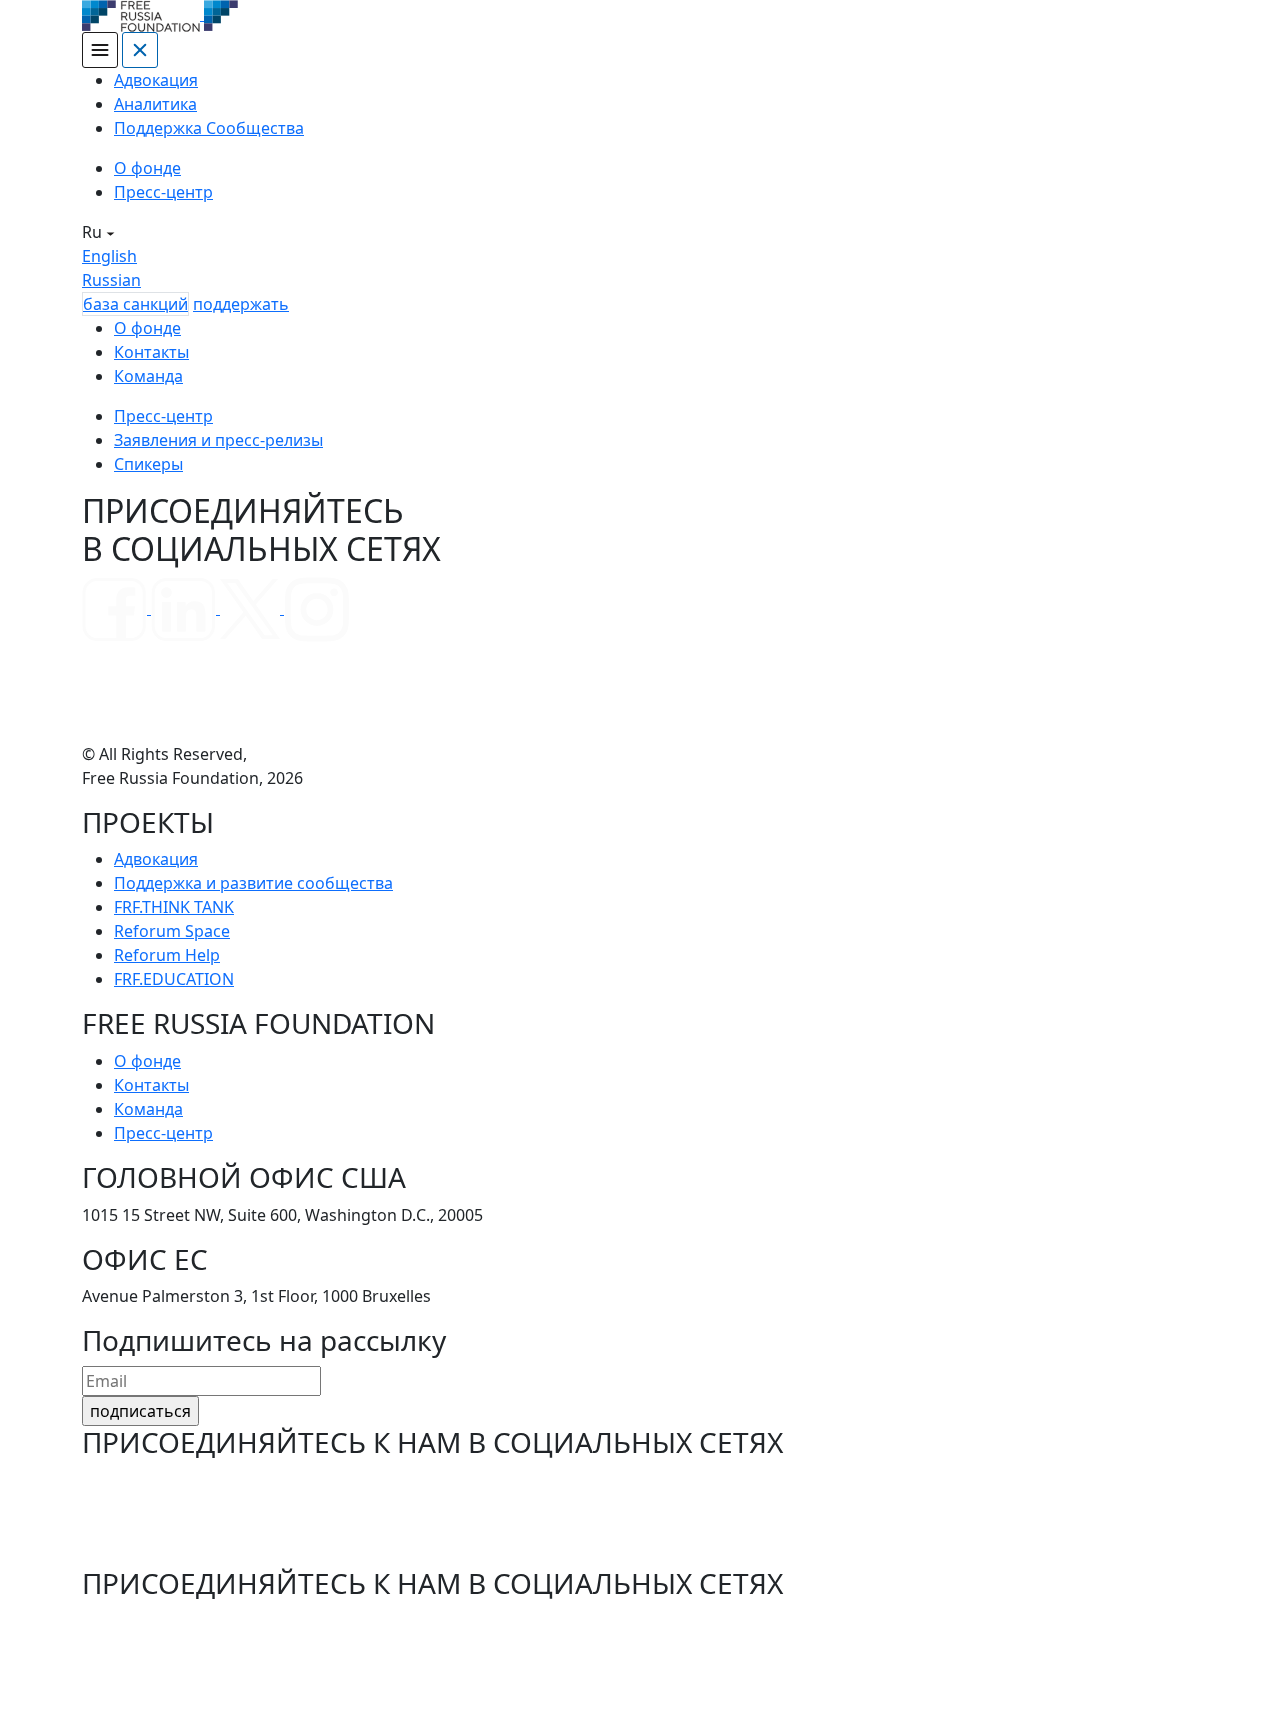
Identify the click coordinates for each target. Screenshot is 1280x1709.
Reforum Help (167, 955)
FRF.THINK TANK (174, 907)
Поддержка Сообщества (209, 128)
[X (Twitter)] (252, 608)
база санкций (135, 304)
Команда (148, 376)
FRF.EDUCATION (174, 979)
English (109, 256)
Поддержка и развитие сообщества (253, 883)
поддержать (241, 304)
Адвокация (156, 80)
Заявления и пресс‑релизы (218, 440)
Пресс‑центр (163, 192)
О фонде (147, 168)
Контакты (151, 352)
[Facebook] (116, 608)
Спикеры (148, 464)
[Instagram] (316, 608)
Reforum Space (172, 931)
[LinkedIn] (185, 608)
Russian (111, 280)
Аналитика (155, 104)
